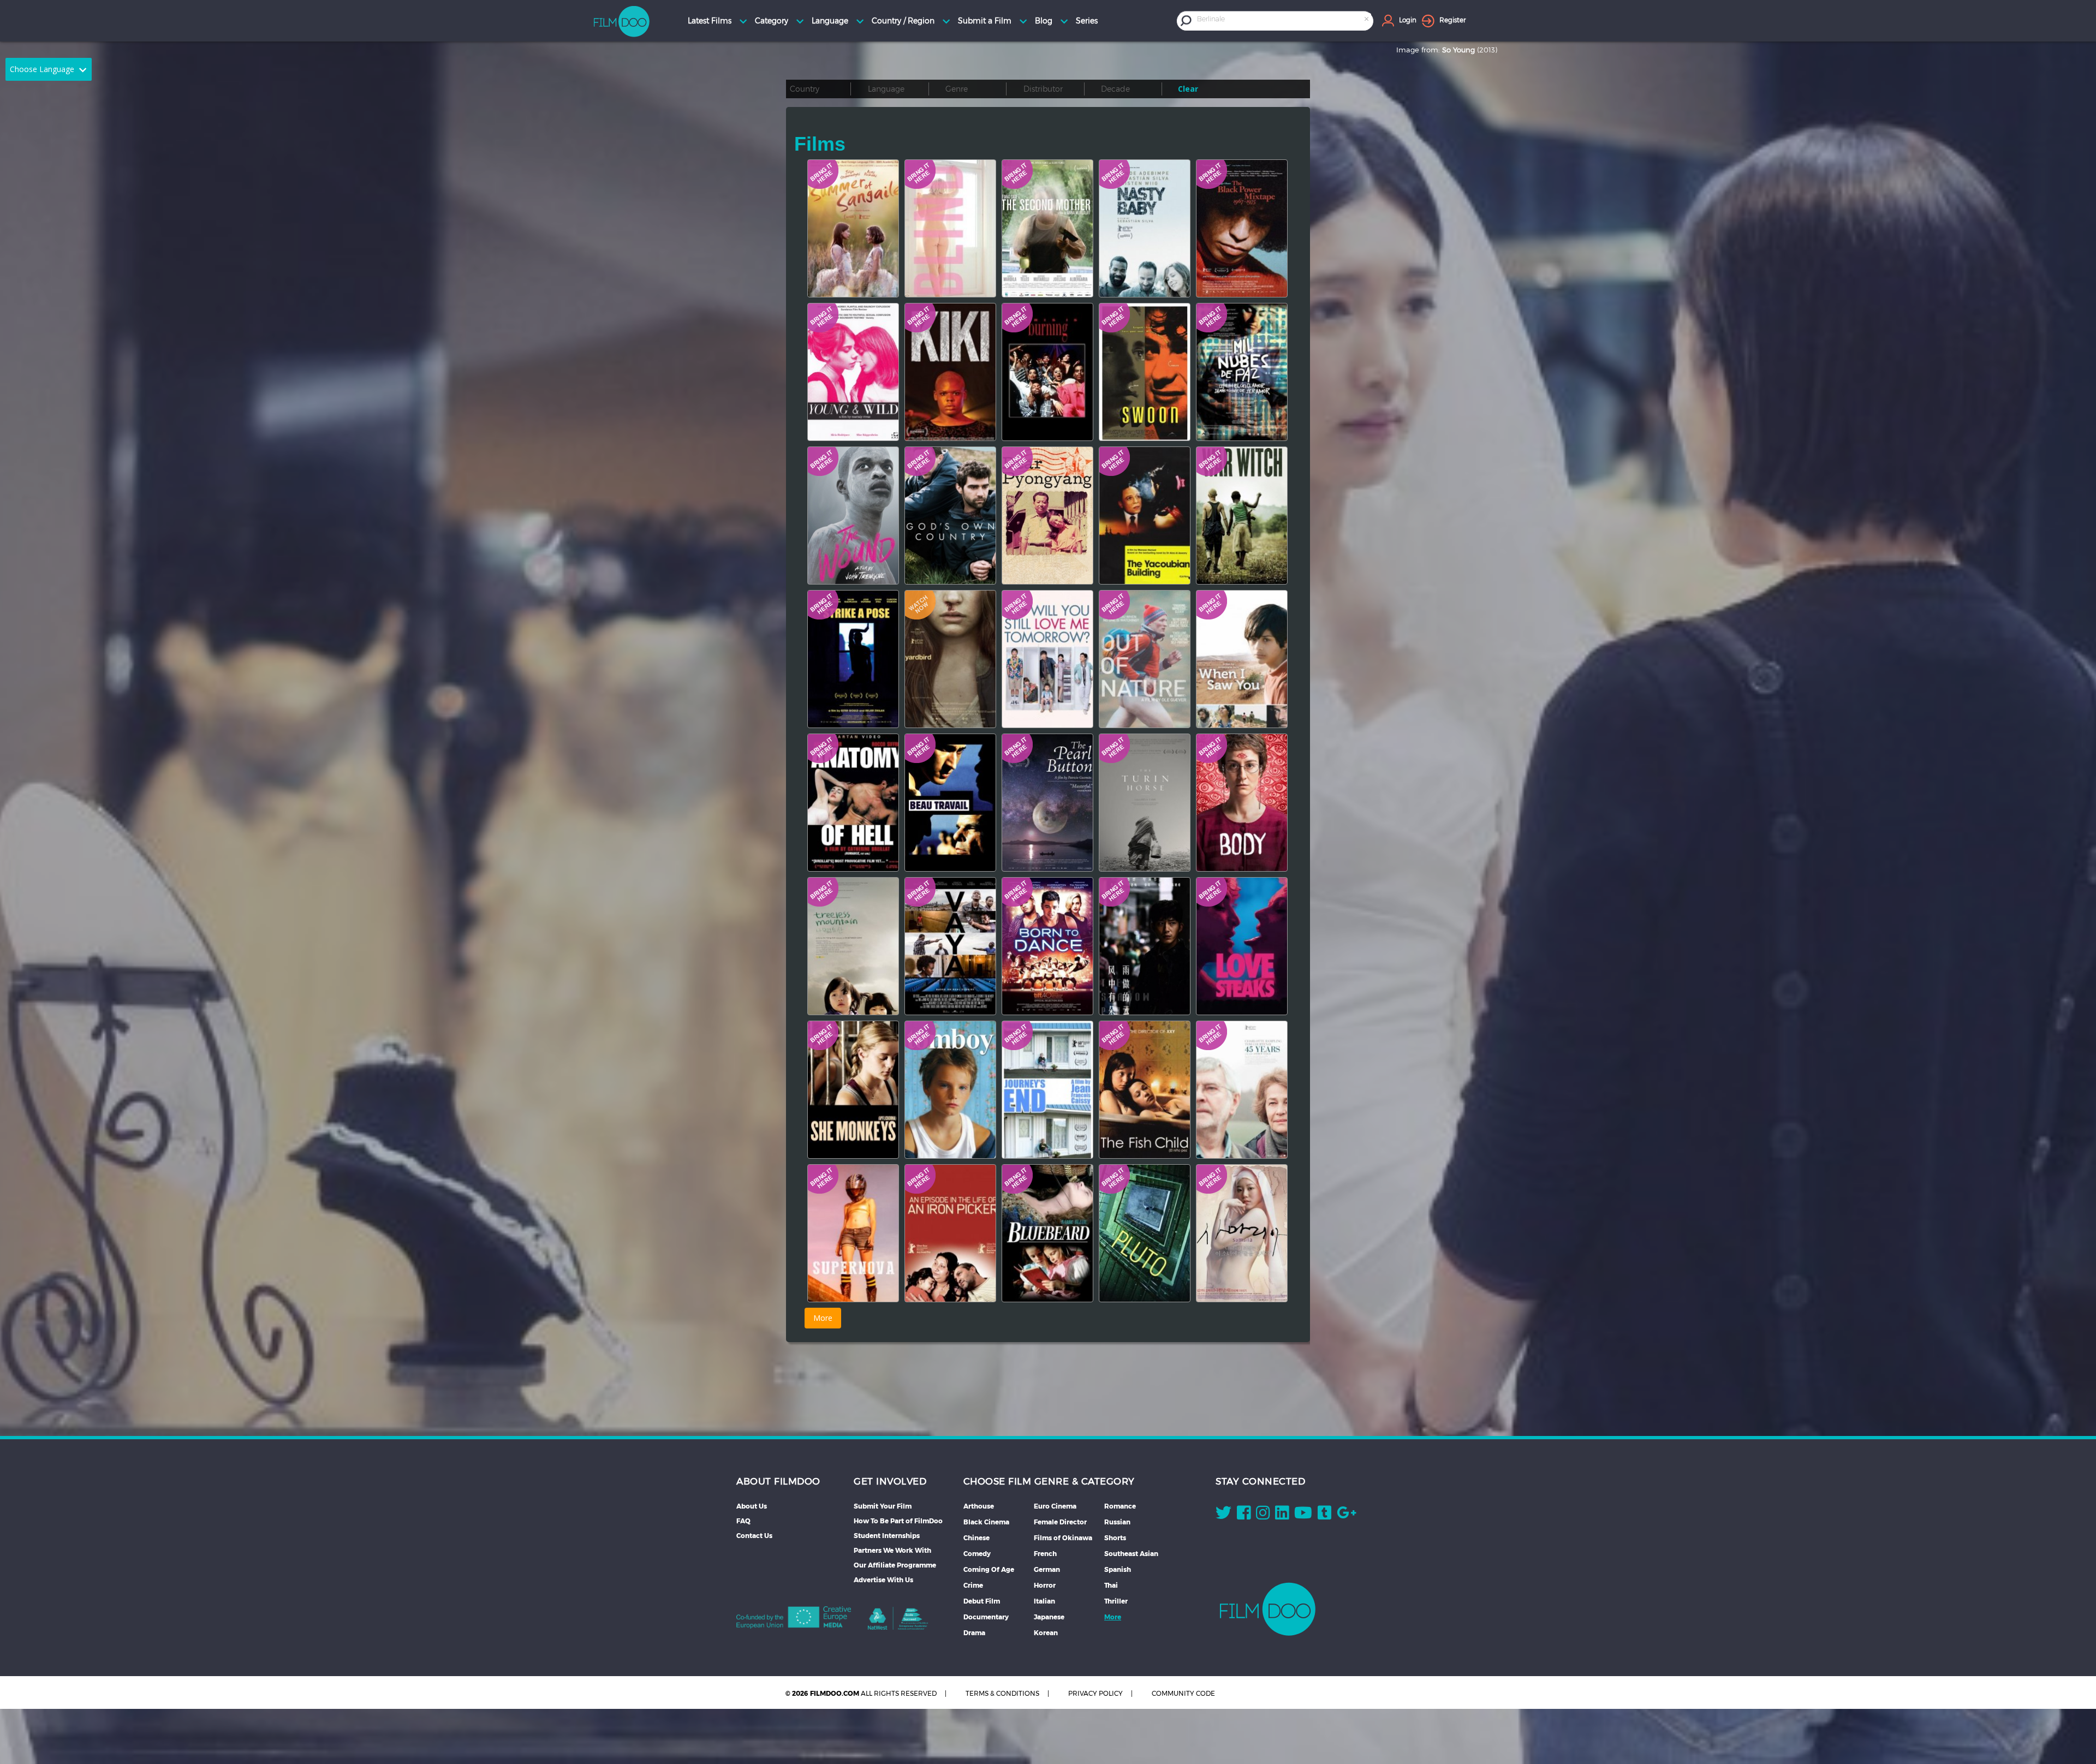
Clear (1188, 89)
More (1113, 1617)
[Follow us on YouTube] (1303, 1515)
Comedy (977, 1554)
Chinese (976, 1538)
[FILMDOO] (1268, 1609)
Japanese (1049, 1617)
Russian (1117, 1522)
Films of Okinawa (1063, 1538)
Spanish (1118, 1569)
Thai (1111, 1585)
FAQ (743, 1521)
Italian (1044, 1601)
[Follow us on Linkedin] (1282, 1515)
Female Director (1060, 1522)
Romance (1120, 1506)
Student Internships (887, 1536)
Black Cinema (986, 1522)
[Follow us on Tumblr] (1324, 1515)
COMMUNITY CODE (1183, 1693)
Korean (1046, 1633)
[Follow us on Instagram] (1263, 1515)
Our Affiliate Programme (895, 1565)
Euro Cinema (1055, 1506)
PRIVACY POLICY (1095, 1693)
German (1047, 1569)
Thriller (1116, 1601)
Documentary (986, 1617)
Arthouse (979, 1506)
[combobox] (1284, 20)
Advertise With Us (883, 1580)
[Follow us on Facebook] (1244, 1515)
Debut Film (982, 1601)
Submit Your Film (883, 1506)
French (1045, 1554)
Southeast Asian (1131, 1554)
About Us (752, 1506)
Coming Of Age (989, 1569)
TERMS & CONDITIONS (1002, 1693)
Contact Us (754, 1536)
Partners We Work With (892, 1550)
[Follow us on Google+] (1347, 1515)
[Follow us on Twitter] (1223, 1515)
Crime (973, 1585)
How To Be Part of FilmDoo (898, 1521)
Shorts (1115, 1538)
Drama (974, 1633)
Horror (1045, 1585)
